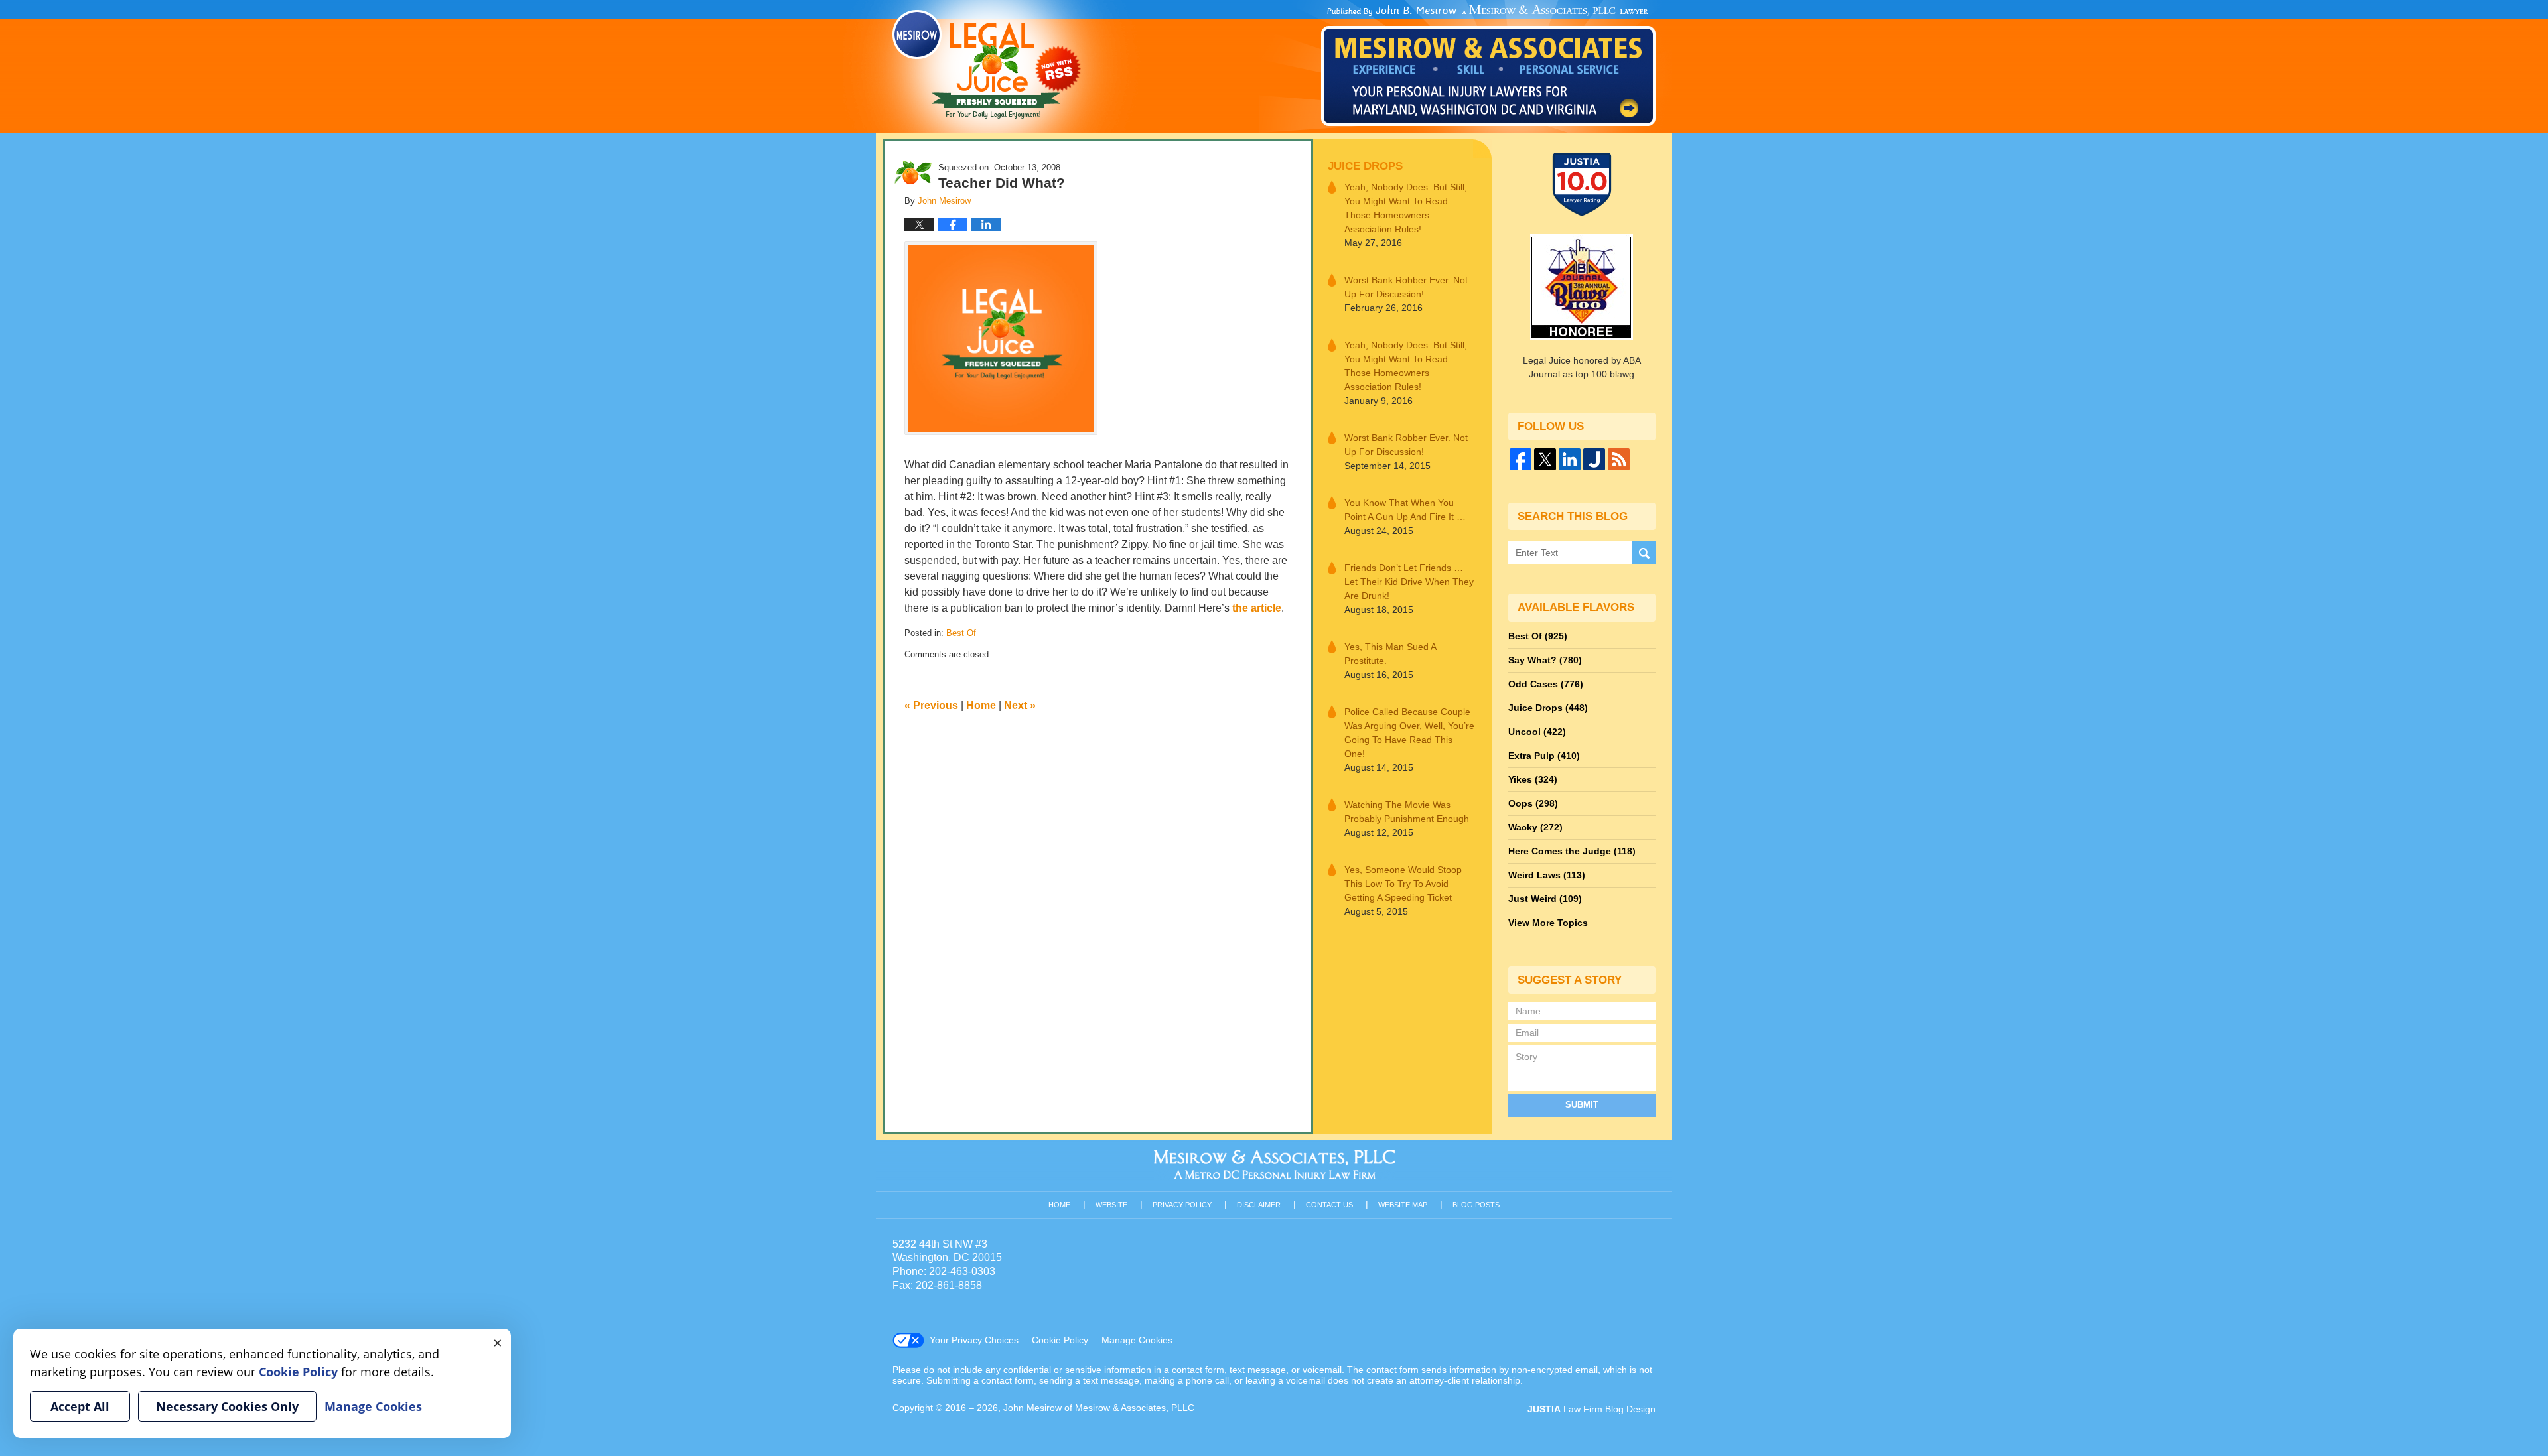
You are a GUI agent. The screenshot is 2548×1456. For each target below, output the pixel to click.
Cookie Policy (1060, 1340)
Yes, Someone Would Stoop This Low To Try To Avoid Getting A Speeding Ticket (1403, 884)
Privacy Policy (1182, 1205)
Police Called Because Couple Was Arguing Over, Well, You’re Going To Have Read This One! (1409, 733)
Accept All (80, 1406)
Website (1111, 1205)
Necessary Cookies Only (227, 1406)
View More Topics (1548, 923)
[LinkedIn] (1570, 459)
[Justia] (1594, 459)
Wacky (1535, 827)
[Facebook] (1521, 459)
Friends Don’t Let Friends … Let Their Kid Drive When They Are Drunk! (1409, 582)
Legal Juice (987, 64)
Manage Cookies (1137, 1340)
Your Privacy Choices (974, 1340)
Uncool (1537, 732)
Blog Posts (1476, 1205)
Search (1644, 553)
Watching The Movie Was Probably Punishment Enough (1407, 812)
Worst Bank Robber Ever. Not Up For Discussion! (1406, 287)
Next (1020, 705)
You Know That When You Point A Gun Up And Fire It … (1405, 510)
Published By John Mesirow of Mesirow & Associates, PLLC (1488, 66)
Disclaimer (1259, 1205)
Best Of (961, 633)
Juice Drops (1365, 166)
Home (981, 705)
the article (1257, 608)
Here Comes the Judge (1572, 851)
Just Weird (1545, 899)
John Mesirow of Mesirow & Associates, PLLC (1099, 1408)
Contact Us (1329, 1205)
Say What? (1545, 660)
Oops (1533, 803)
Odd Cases (1546, 684)
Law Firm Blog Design (1592, 1409)
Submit (1582, 1105)
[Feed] (1619, 459)
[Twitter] (1545, 459)
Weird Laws (1547, 875)
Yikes (1533, 779)
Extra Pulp (1544, 756)
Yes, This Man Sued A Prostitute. (1390, 654)
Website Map (1403, 1205)
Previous (931, 705)
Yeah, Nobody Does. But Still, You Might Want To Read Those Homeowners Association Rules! (1406, 208)
